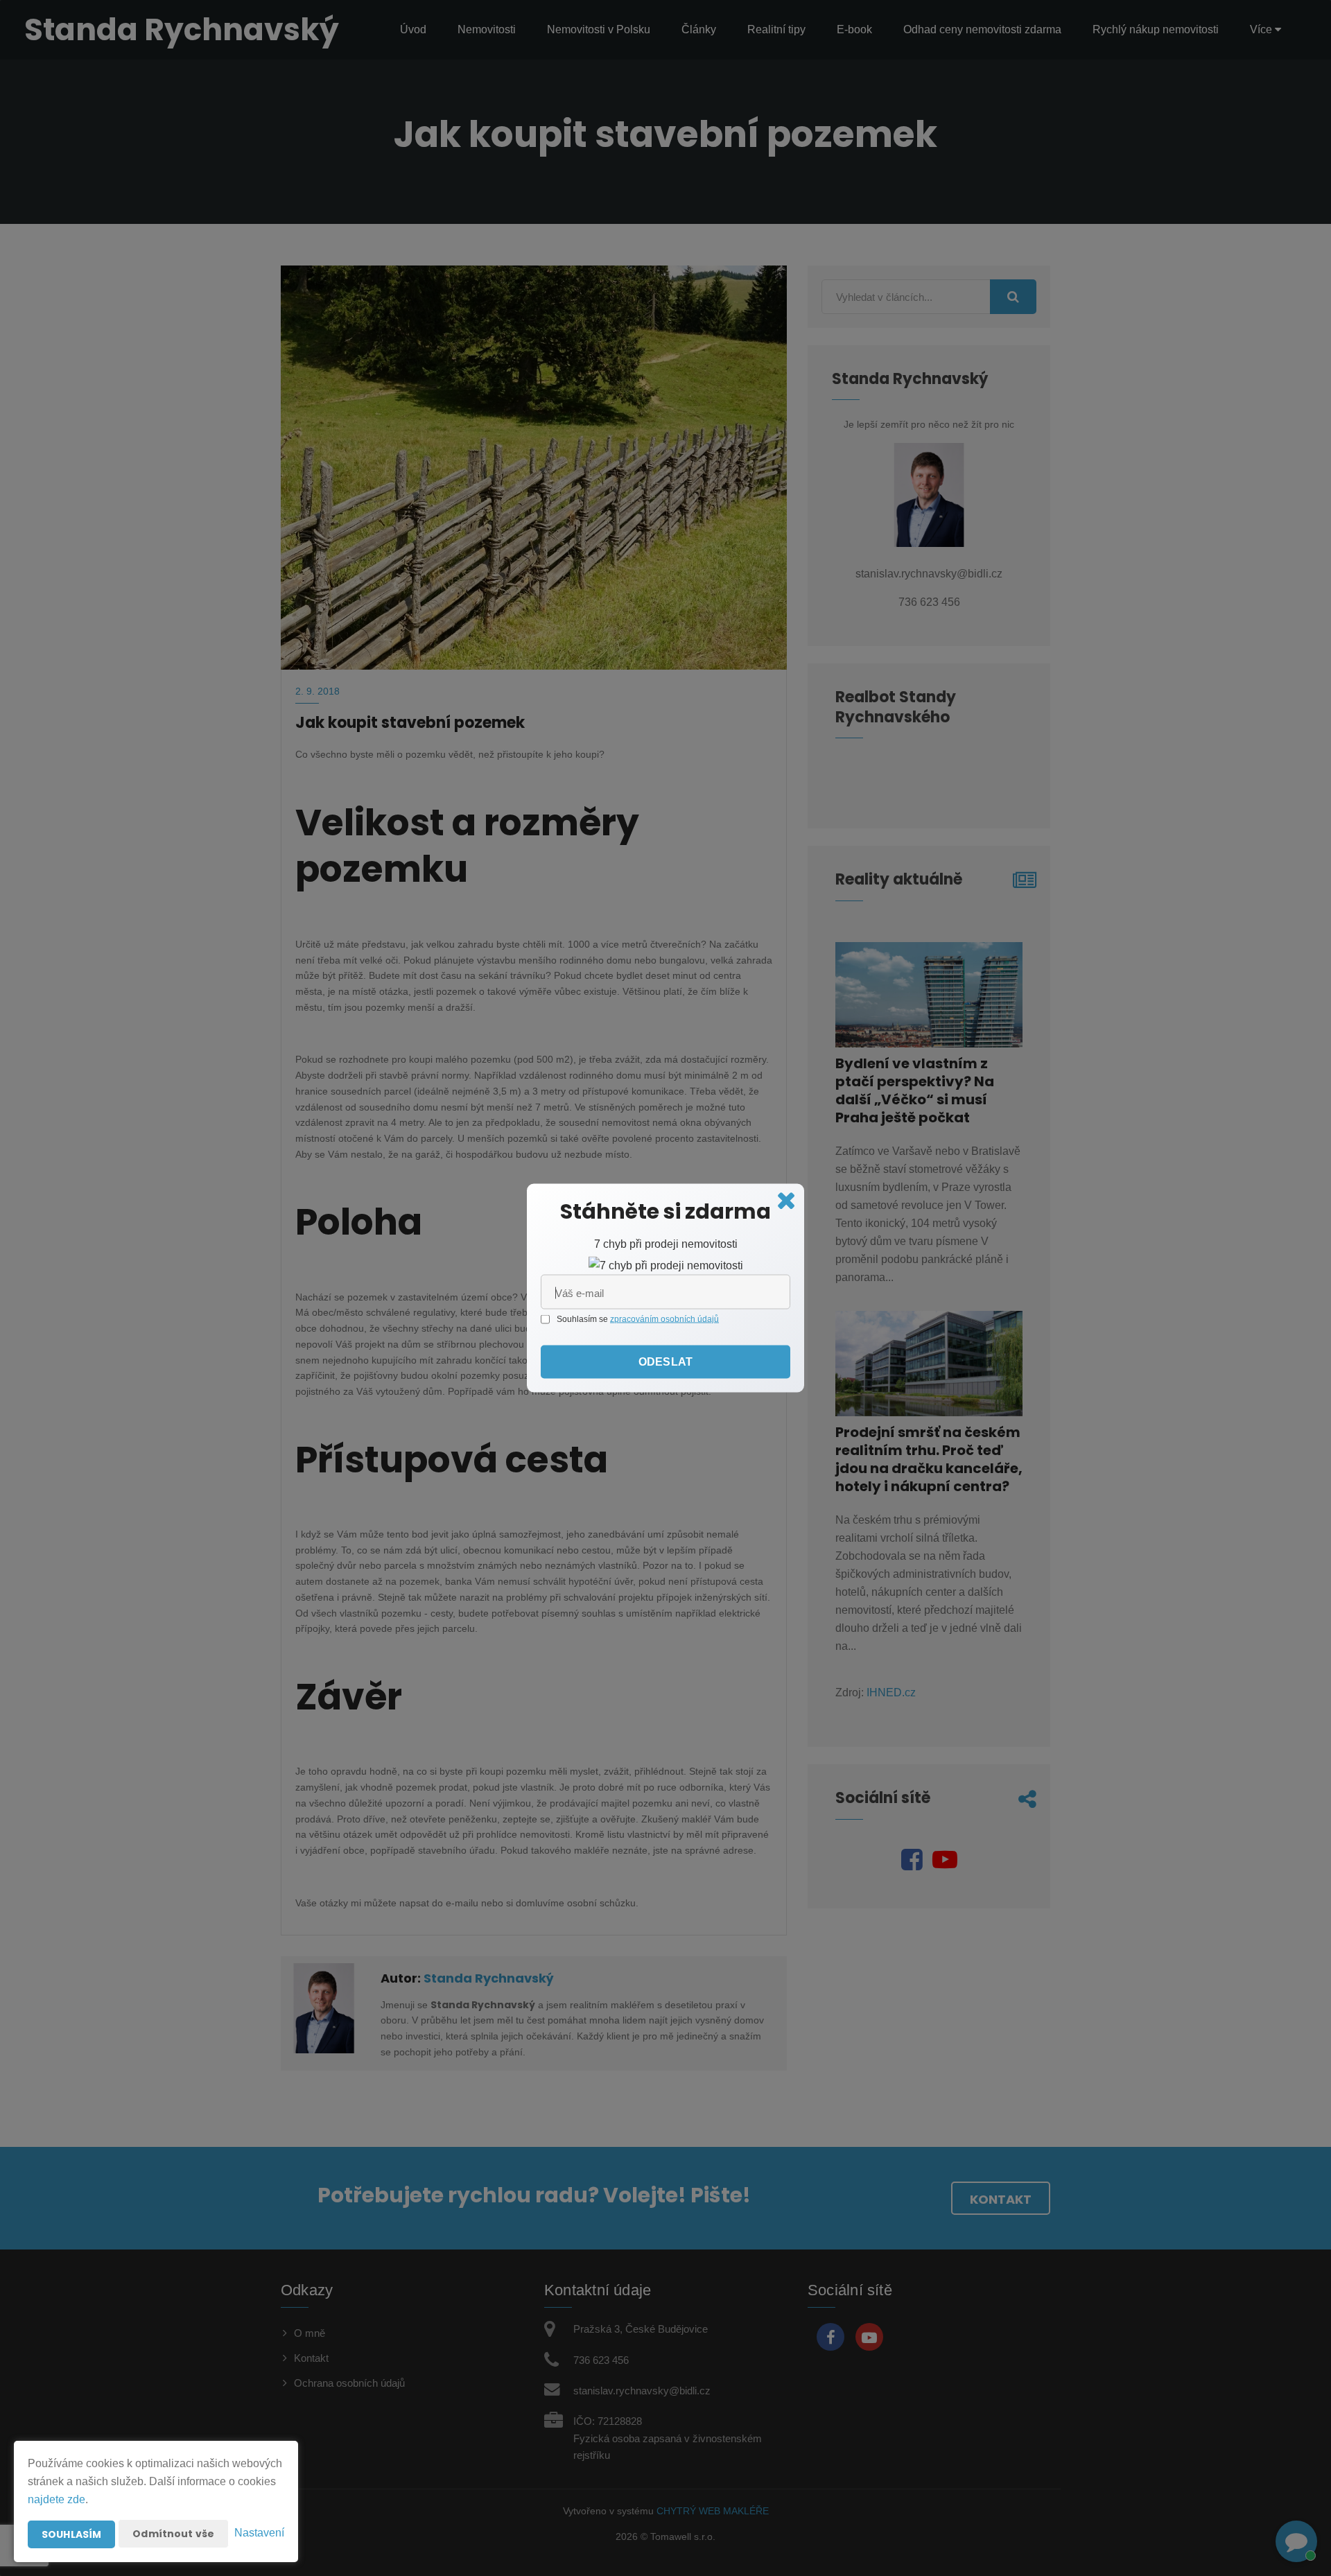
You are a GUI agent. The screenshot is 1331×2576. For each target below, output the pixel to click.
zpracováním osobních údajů (664, 1319)
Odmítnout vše (173, 2534)
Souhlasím (71, 2534)
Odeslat (665, 1362)
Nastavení (259, 2533)
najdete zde (56, 2499)
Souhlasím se (583, 1319)
